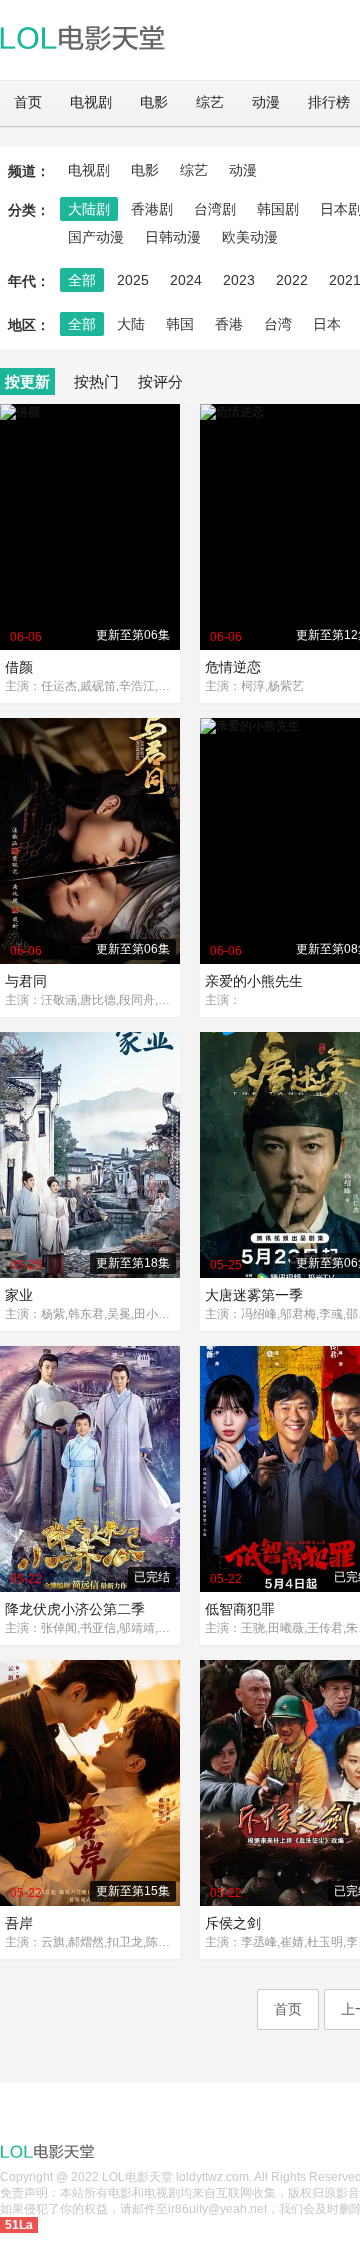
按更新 (27, 381)
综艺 (210, 102)
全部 (82, 280)
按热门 (96, 381)
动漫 (266, 102)
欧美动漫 (250, 237)
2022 (292, 280)
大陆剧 (89, 209)
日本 (327, 324)
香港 (229, 324)
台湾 (278, 324)
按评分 (160, 381)
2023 (239, 280)
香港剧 (152, 209)
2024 (186, 280)
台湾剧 (215, 209)
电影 (154, 102)
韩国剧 (278, 209)
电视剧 (91, 102)
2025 (133, 280)
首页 (28, 102)
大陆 (131, 324)
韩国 (180, 324)
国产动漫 (96, 237)
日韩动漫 (173, 237)
